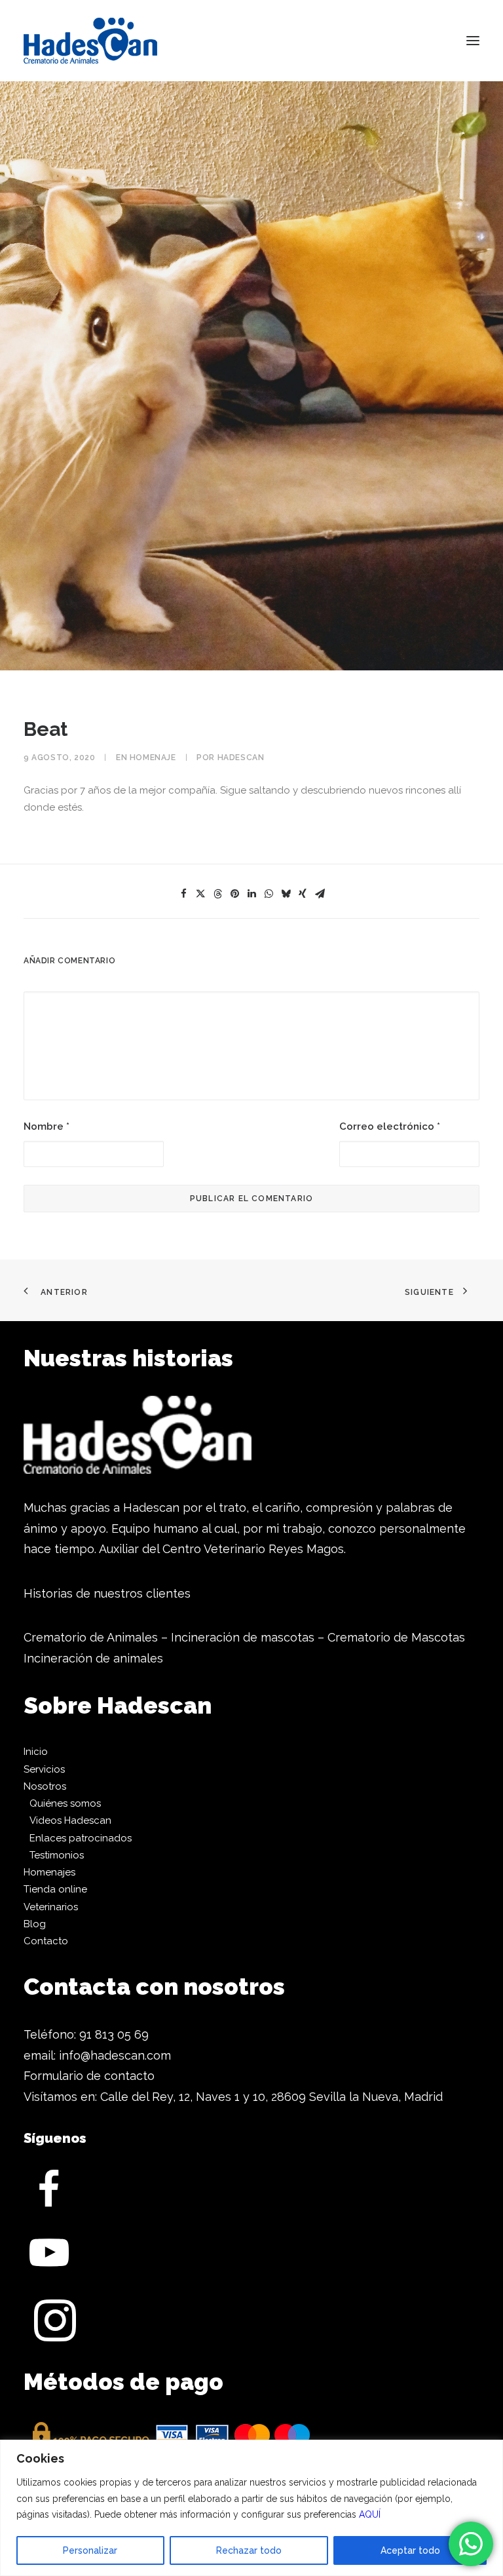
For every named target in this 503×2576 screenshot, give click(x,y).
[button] (473, 41)
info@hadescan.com (115, 2055)
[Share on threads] (217, 894)
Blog (35, 1924)
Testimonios (57, 1855)
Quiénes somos (65, 1803)
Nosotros (45, 1786)
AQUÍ (370, 2514)
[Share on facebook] (183, 894)
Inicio (36, 1752)
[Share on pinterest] (234, 894)
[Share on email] (320, 894)
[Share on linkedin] (251, 894)
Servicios (44, 1769)
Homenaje (153, 758)
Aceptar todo (410, 2550)
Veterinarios (51, 1907)
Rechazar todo (249, 2550)
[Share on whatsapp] (269, 894)
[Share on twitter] (200, 894)
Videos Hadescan (70, 1820)
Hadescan (241, 758)
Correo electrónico (390, 1126)
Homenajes (49, 1872)
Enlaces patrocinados (81, 1838)
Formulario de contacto (89, 2076)
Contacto (46, 1941)
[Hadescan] (90, 41)
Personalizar (90, 2550)
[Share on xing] (303, 894)
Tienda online (55, 1889)
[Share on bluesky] (286, 894)
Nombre (47, 1126)
